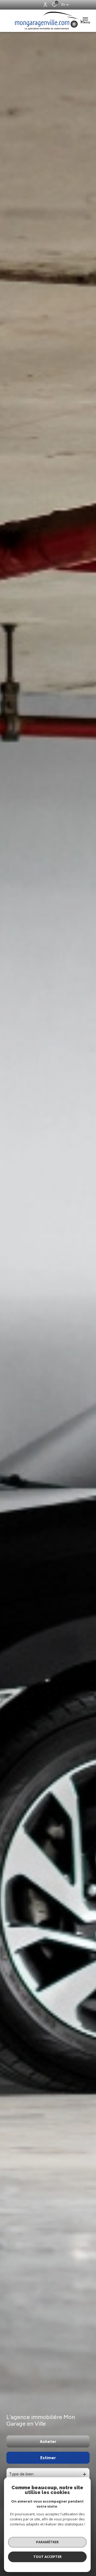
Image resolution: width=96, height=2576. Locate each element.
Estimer (48, 2458)
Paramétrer (47, 2542)
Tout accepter (47, 2557)
